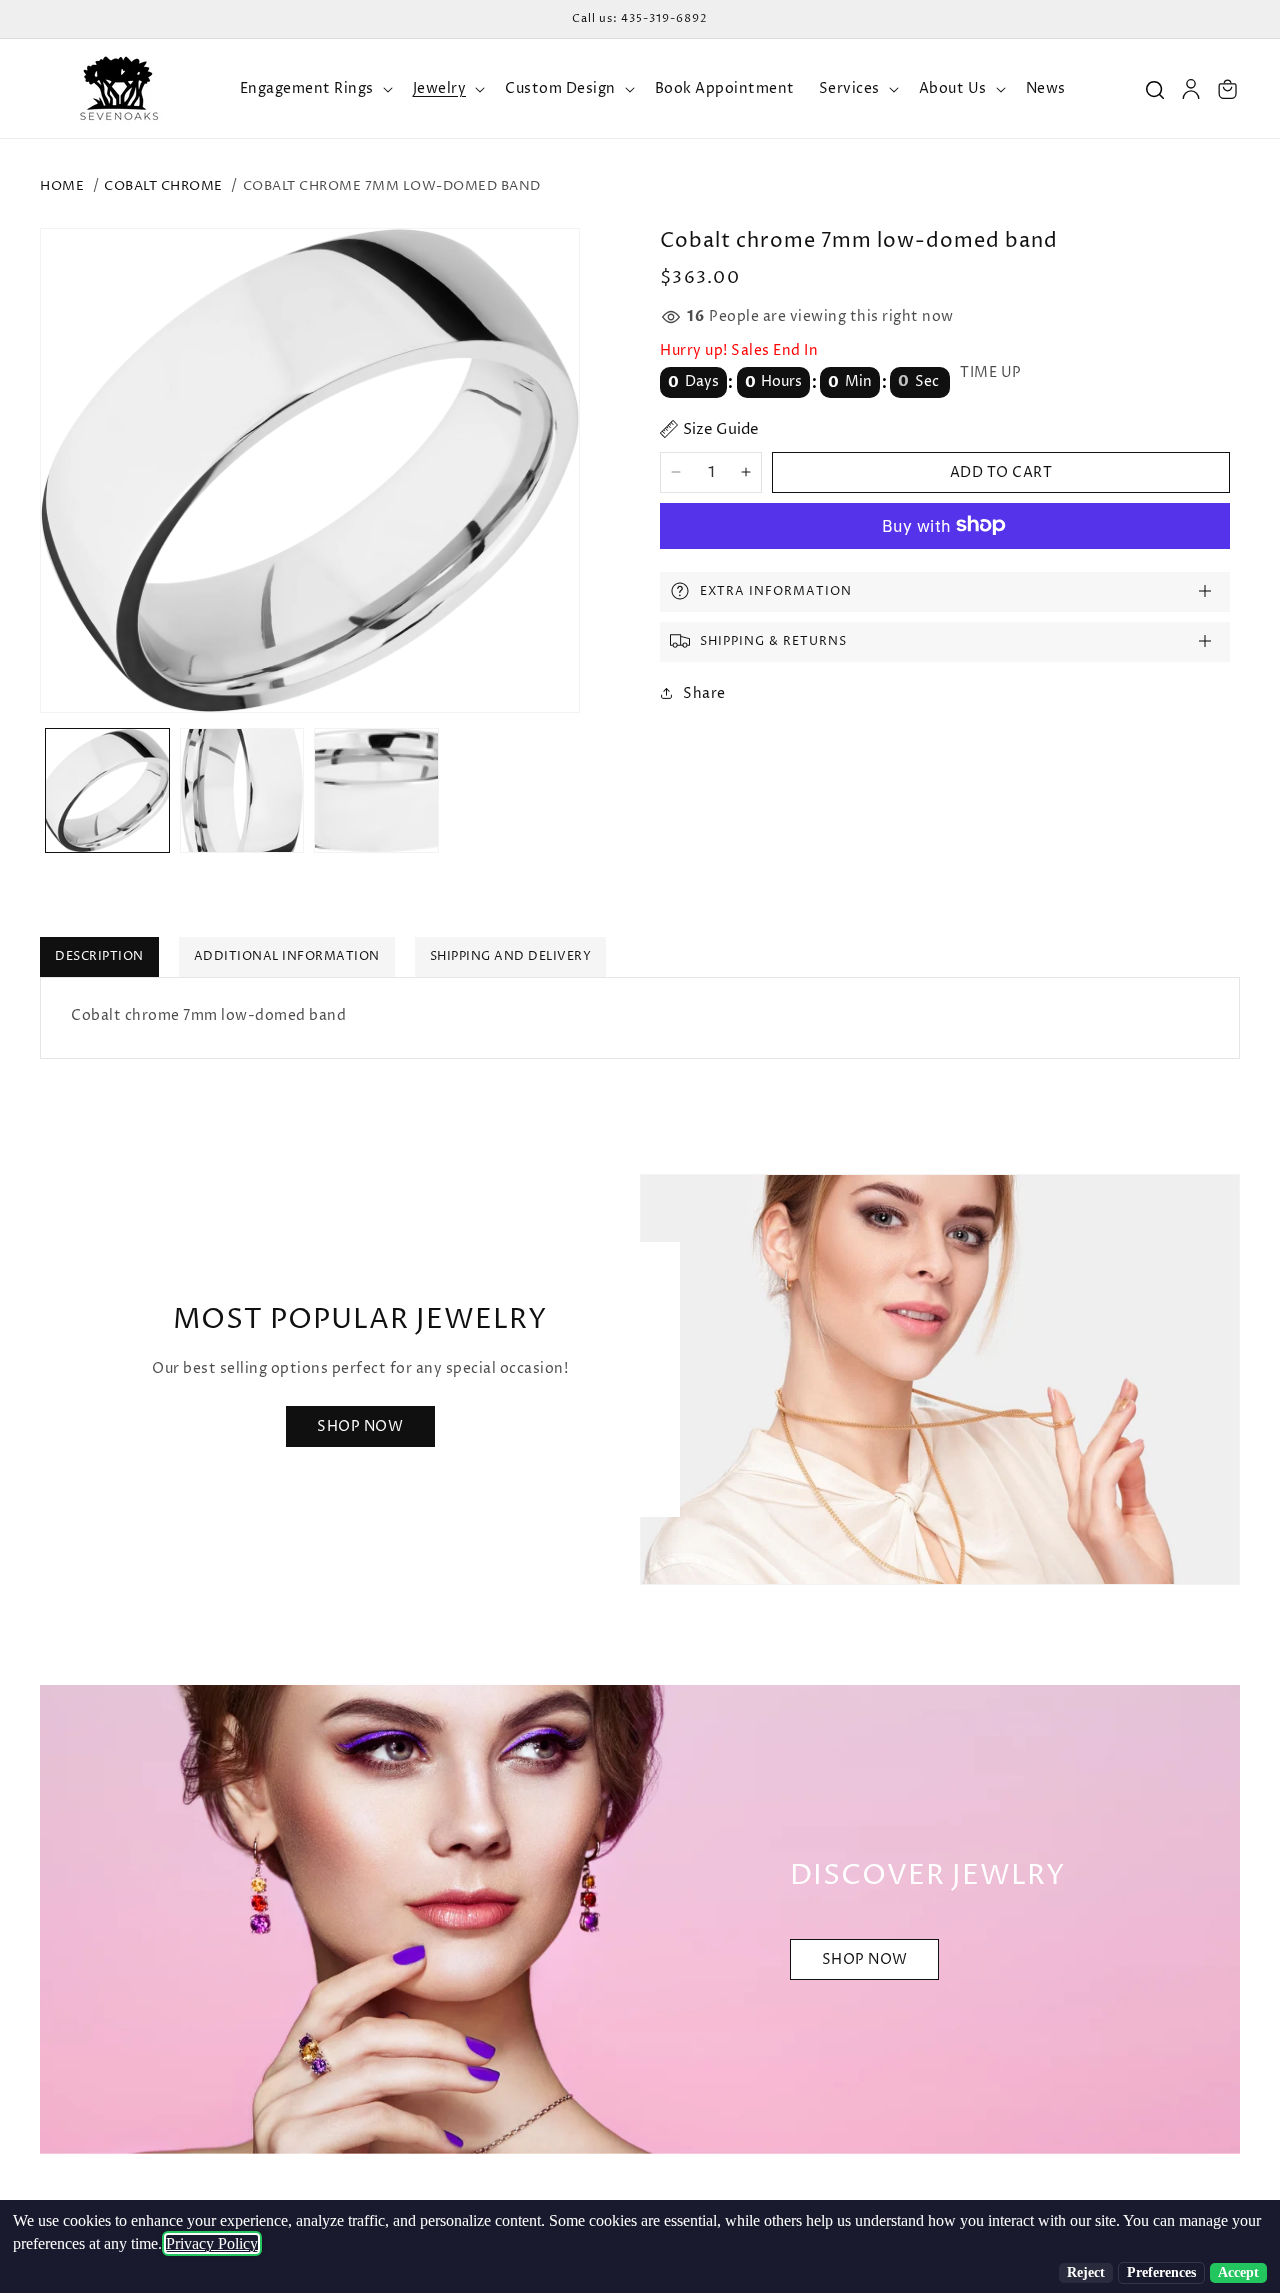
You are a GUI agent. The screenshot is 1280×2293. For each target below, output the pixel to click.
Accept (1238, 2272)
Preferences (1161, 2272)
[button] (314, 89)
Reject (1086, 2272)
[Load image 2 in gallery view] (242, 790)
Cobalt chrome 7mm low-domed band (392, 186)
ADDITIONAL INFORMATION (287, 956)
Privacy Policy (212, 2243)
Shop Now (360, 1426)
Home (62, 186)
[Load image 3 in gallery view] (376, 790)
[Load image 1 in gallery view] (107, 790)
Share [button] (704, 692)
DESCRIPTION (99, 956)
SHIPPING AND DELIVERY (511, 956)
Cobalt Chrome (163, 186)
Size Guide (721, 429)
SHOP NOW (865, 1959)
